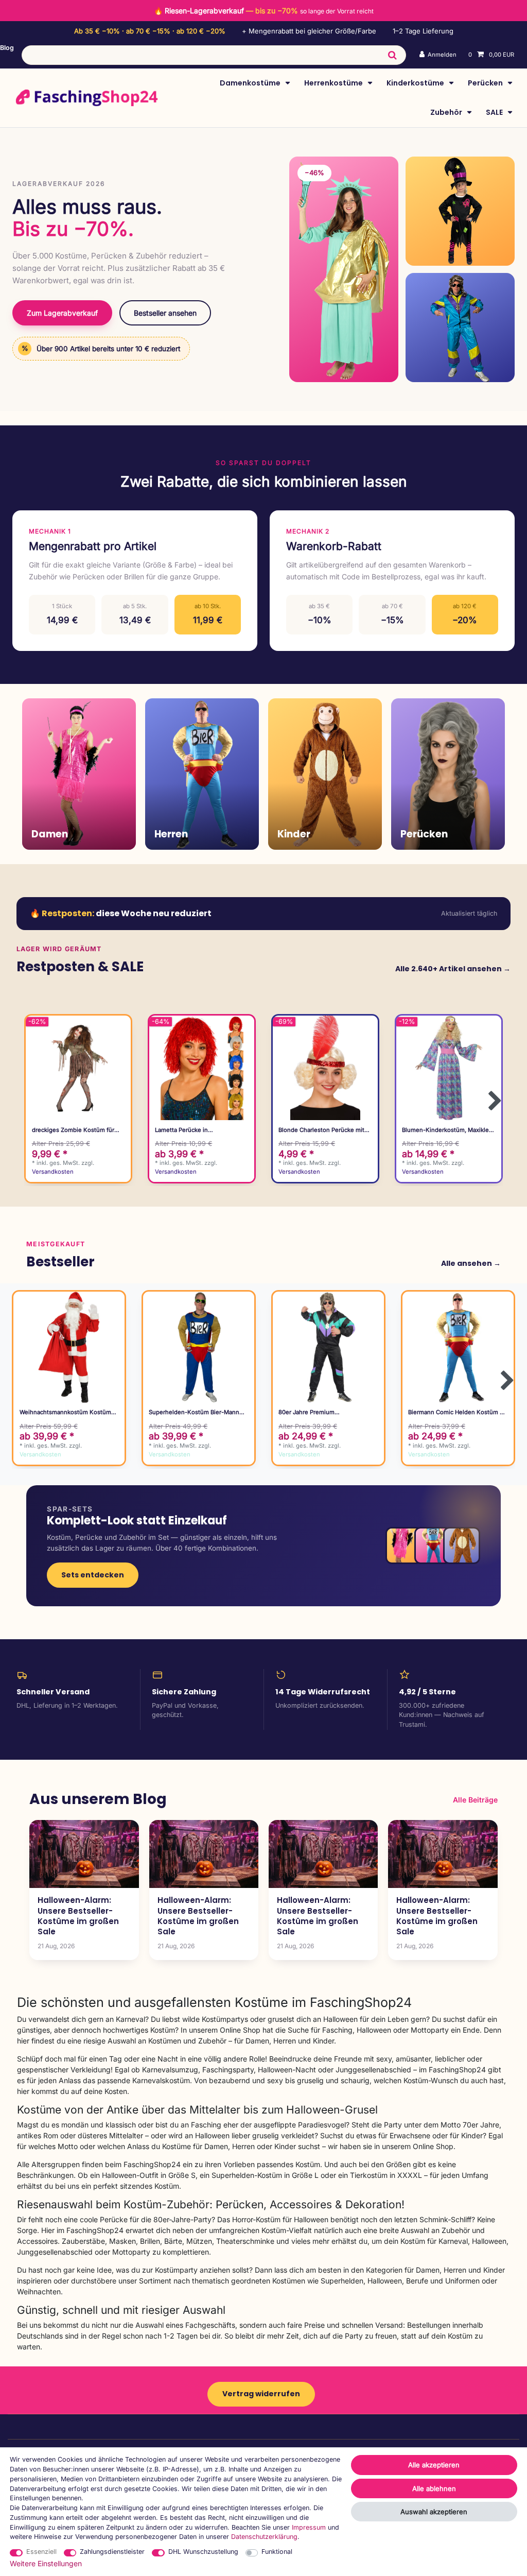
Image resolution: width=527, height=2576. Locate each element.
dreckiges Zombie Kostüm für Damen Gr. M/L (73, 1130)
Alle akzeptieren (434, 2465)
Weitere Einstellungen (46, 2563)
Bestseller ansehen (165, 313)
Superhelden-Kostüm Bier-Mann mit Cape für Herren (194, 1412)
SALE (495, 112)
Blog (7, 48)
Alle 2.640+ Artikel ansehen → (453, 969)
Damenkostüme (251, 83)
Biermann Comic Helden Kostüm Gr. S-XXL (458, 1412)
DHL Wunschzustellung (203, 2552)
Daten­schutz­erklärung (264, 2537)
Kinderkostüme (416, 83)
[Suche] (392, 55)
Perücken (486, 83)
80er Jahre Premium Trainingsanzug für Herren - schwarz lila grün (317, 1412)
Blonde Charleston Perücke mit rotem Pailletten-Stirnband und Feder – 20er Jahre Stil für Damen (325, 1130)
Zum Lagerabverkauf (62, 313)
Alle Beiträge (475, 1800)
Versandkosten (53, 1172)
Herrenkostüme (334, 83)
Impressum (309, 2527)
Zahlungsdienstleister (112, 2552)
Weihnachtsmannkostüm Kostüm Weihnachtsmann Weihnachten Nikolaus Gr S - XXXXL (65, 1412)
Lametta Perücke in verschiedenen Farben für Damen (201, 1130)
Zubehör (447, 112)
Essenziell (41, 2552)
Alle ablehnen (434, 2488)
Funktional (277, 2552)
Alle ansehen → (471, 1263)
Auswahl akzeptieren (434, 2512)
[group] (78, 1068)
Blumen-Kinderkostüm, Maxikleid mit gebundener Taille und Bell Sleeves (448, 1130)
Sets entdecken (93, 1575)
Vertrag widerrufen (261, 2394)
